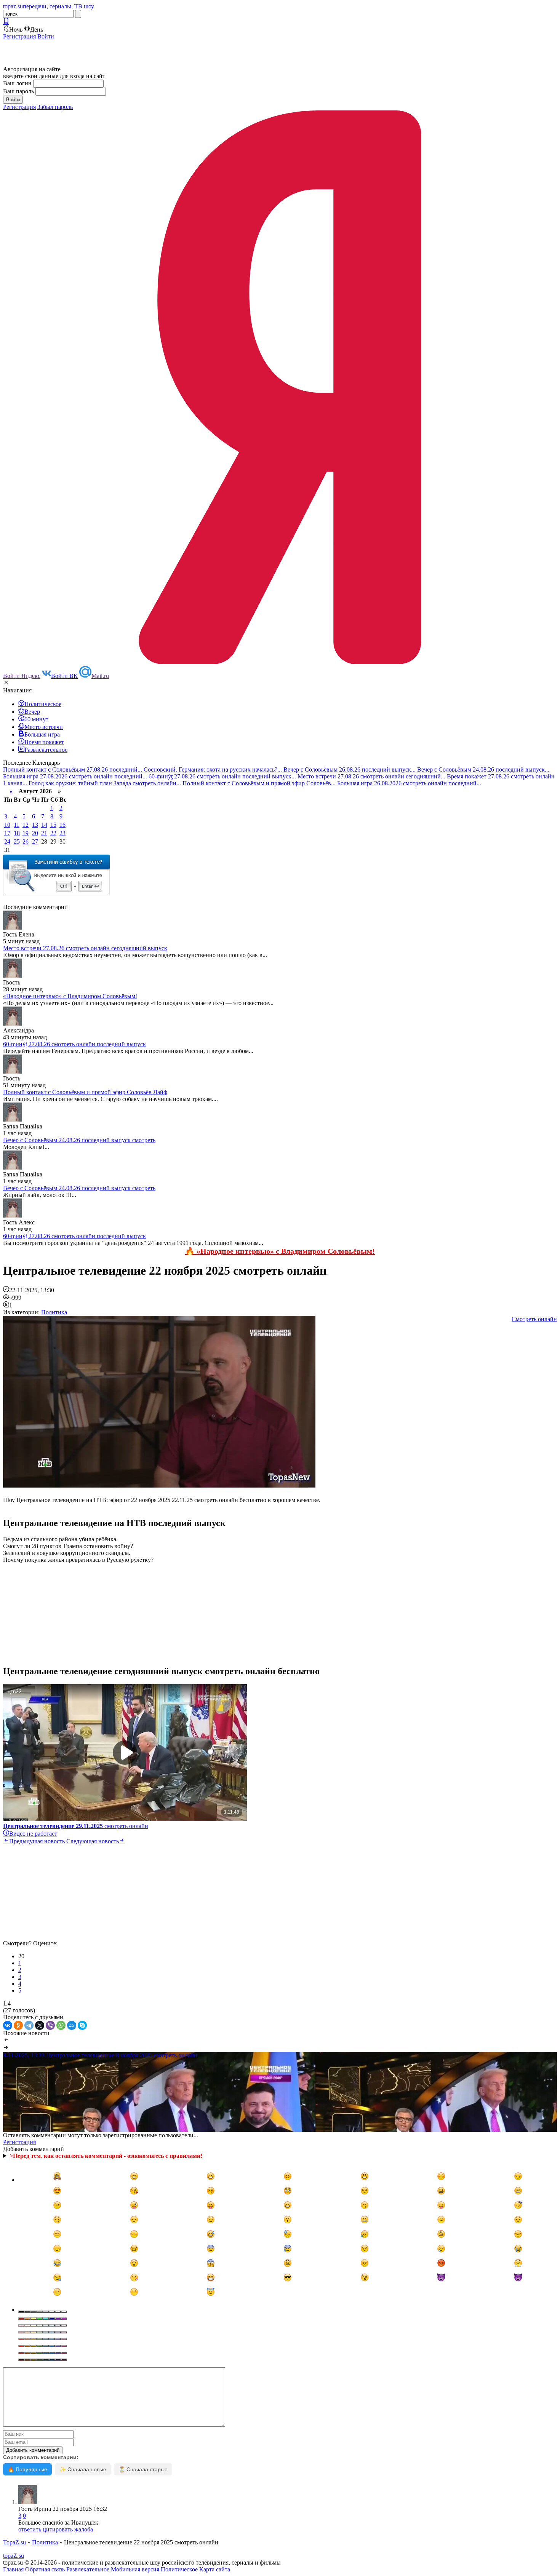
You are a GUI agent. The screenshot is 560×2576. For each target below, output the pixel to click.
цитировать (58, 2529)
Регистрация (19, 36)
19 (26, 833)
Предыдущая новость (37, 1841)
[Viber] (50, 2025)
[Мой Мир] (72, 2025)
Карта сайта (215, 2569)
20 (35, 833)
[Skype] (82, 2025)
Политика (54, 1312)
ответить (30, 2529)
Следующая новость (93, 1841)
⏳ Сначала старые (143, 2469)
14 (44, 825)
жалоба (84, 2529)
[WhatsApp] (61, 2025)
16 (62, 825)
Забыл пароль (55, 107)
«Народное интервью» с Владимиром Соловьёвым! (70, 996)
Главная (13, 2569)
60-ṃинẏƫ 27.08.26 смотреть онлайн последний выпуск (74, 1044)
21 (44, 833)
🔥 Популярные (27, 2469)
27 (35, 841)
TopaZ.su (14, 2542)
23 (62, 833)
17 (7, 833)
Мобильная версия (135, 2569)
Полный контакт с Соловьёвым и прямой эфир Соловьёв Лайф (85, 1092)
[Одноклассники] (18, 2025)
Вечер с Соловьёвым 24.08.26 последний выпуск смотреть (79, 1140)
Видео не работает (33, 1834)
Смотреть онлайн (534, 1319)
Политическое (179, 2569)
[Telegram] (29, 2025)
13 (35, 825)
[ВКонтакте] (8, 2025)
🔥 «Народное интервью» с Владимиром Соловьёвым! (280, 1251)
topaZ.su (14, 2556)
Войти (46, 36)
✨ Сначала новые (83, 2469)
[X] (40, 2025)
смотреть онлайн (76, 1826)
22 (53, 833)
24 (7, 841)
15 (53, 825)
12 (26, 825)
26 (26, 841)
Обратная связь (45, 2569)
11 (17, 825)
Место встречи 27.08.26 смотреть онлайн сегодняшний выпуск (85, 948)
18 (17, 833)
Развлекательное (88, 2569)
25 (17, 841)
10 (7, 825)
